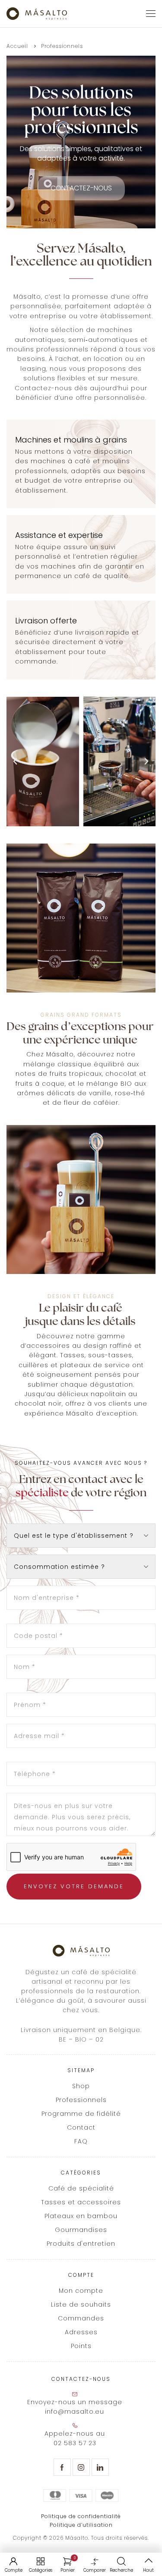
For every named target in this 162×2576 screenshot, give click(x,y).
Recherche (121, 2570)
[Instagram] (81, 2467)
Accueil (17, 46)
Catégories (41, 2570)
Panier (68, 2565)
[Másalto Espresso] (37, 14)
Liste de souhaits (81, 2304)
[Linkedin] (100, 2467)
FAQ (81, 2141)
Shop (81, 2086)
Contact (81, 2127)
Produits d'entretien (81, 2244)
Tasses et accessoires (81, 2202)
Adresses (81, 2332)
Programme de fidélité (81, 2114)
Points (81, 2346)
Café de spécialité (81, 2188)
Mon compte (81, 2291)
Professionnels (81, 2100)
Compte (14, 2570)
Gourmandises (81, 2230)
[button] (15, 762)
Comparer (95, 2570)
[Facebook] (62, 2467)
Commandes (81, 2318)
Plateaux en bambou (81, 2216)
